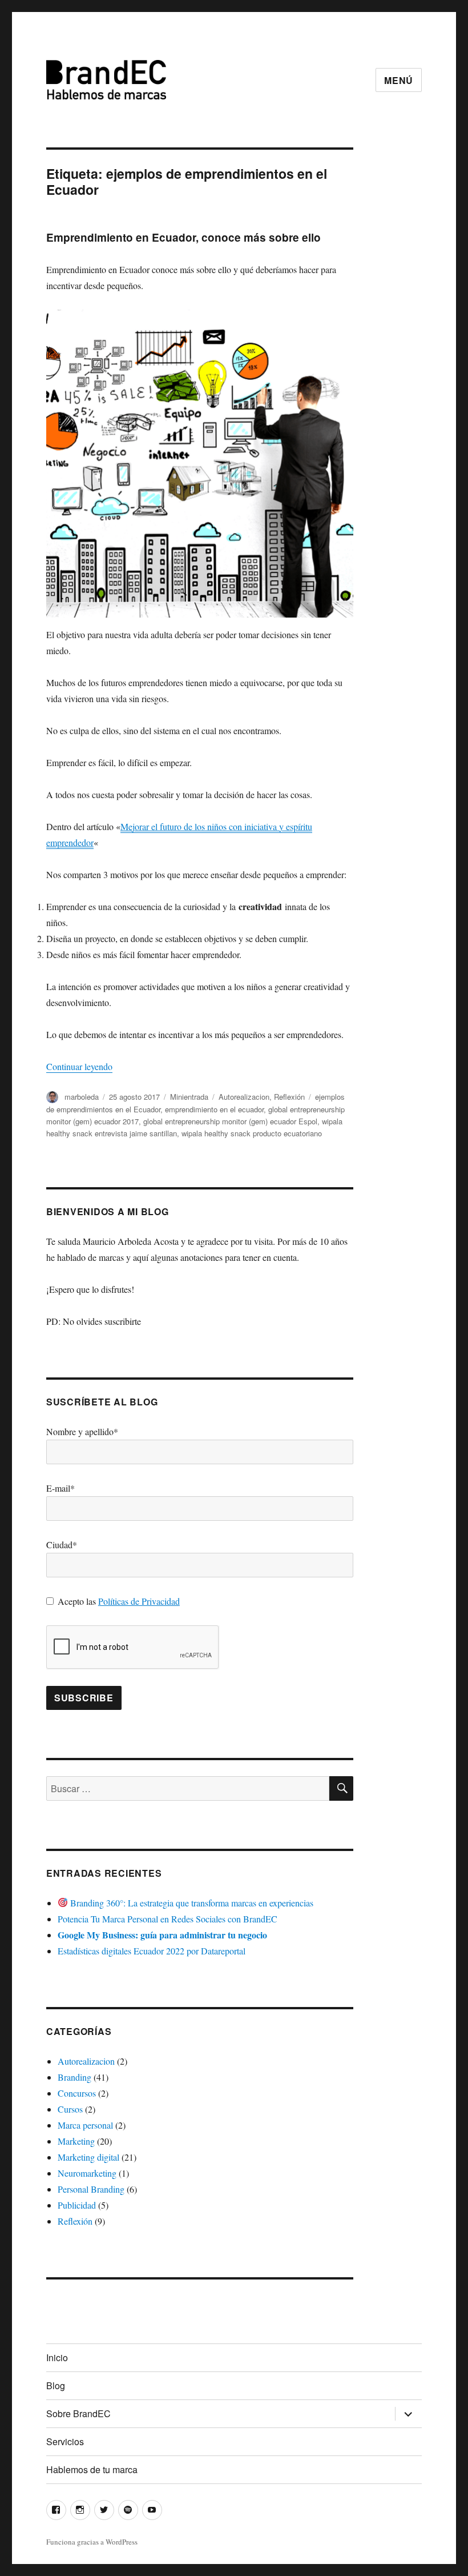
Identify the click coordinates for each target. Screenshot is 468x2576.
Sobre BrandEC (78, 2413)
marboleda (82, 1097)
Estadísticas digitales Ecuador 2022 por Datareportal (152, 1951)
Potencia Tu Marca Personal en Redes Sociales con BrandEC (168, 1919)
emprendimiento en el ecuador (214, 1109)
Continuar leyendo (79, 1066)
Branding (74, 2077)
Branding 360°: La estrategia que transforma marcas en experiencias (191, 1903)
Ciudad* (62, 1545)
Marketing (76, 2141)
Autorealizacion (244, 1097)
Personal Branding (91, 2189)
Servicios (65, 2441)
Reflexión (289, 1097)
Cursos (70, 2109)
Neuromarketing (87, 2173)
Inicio (57, 2357)
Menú (399, 80)
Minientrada (189, 1097)
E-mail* (60, 1488)
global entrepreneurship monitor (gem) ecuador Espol (230, 1121)
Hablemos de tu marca (92, 2469)
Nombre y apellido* (82, 1431)
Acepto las (119, 1601)
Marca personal (85, 2125)
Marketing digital (88, 2157)
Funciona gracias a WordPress (92, 2542)
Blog (56, 2385)
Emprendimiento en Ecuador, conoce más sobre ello (183, 237)
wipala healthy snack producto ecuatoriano (252, 1133)
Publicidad (77, 2205)
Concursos (77, 2093)
